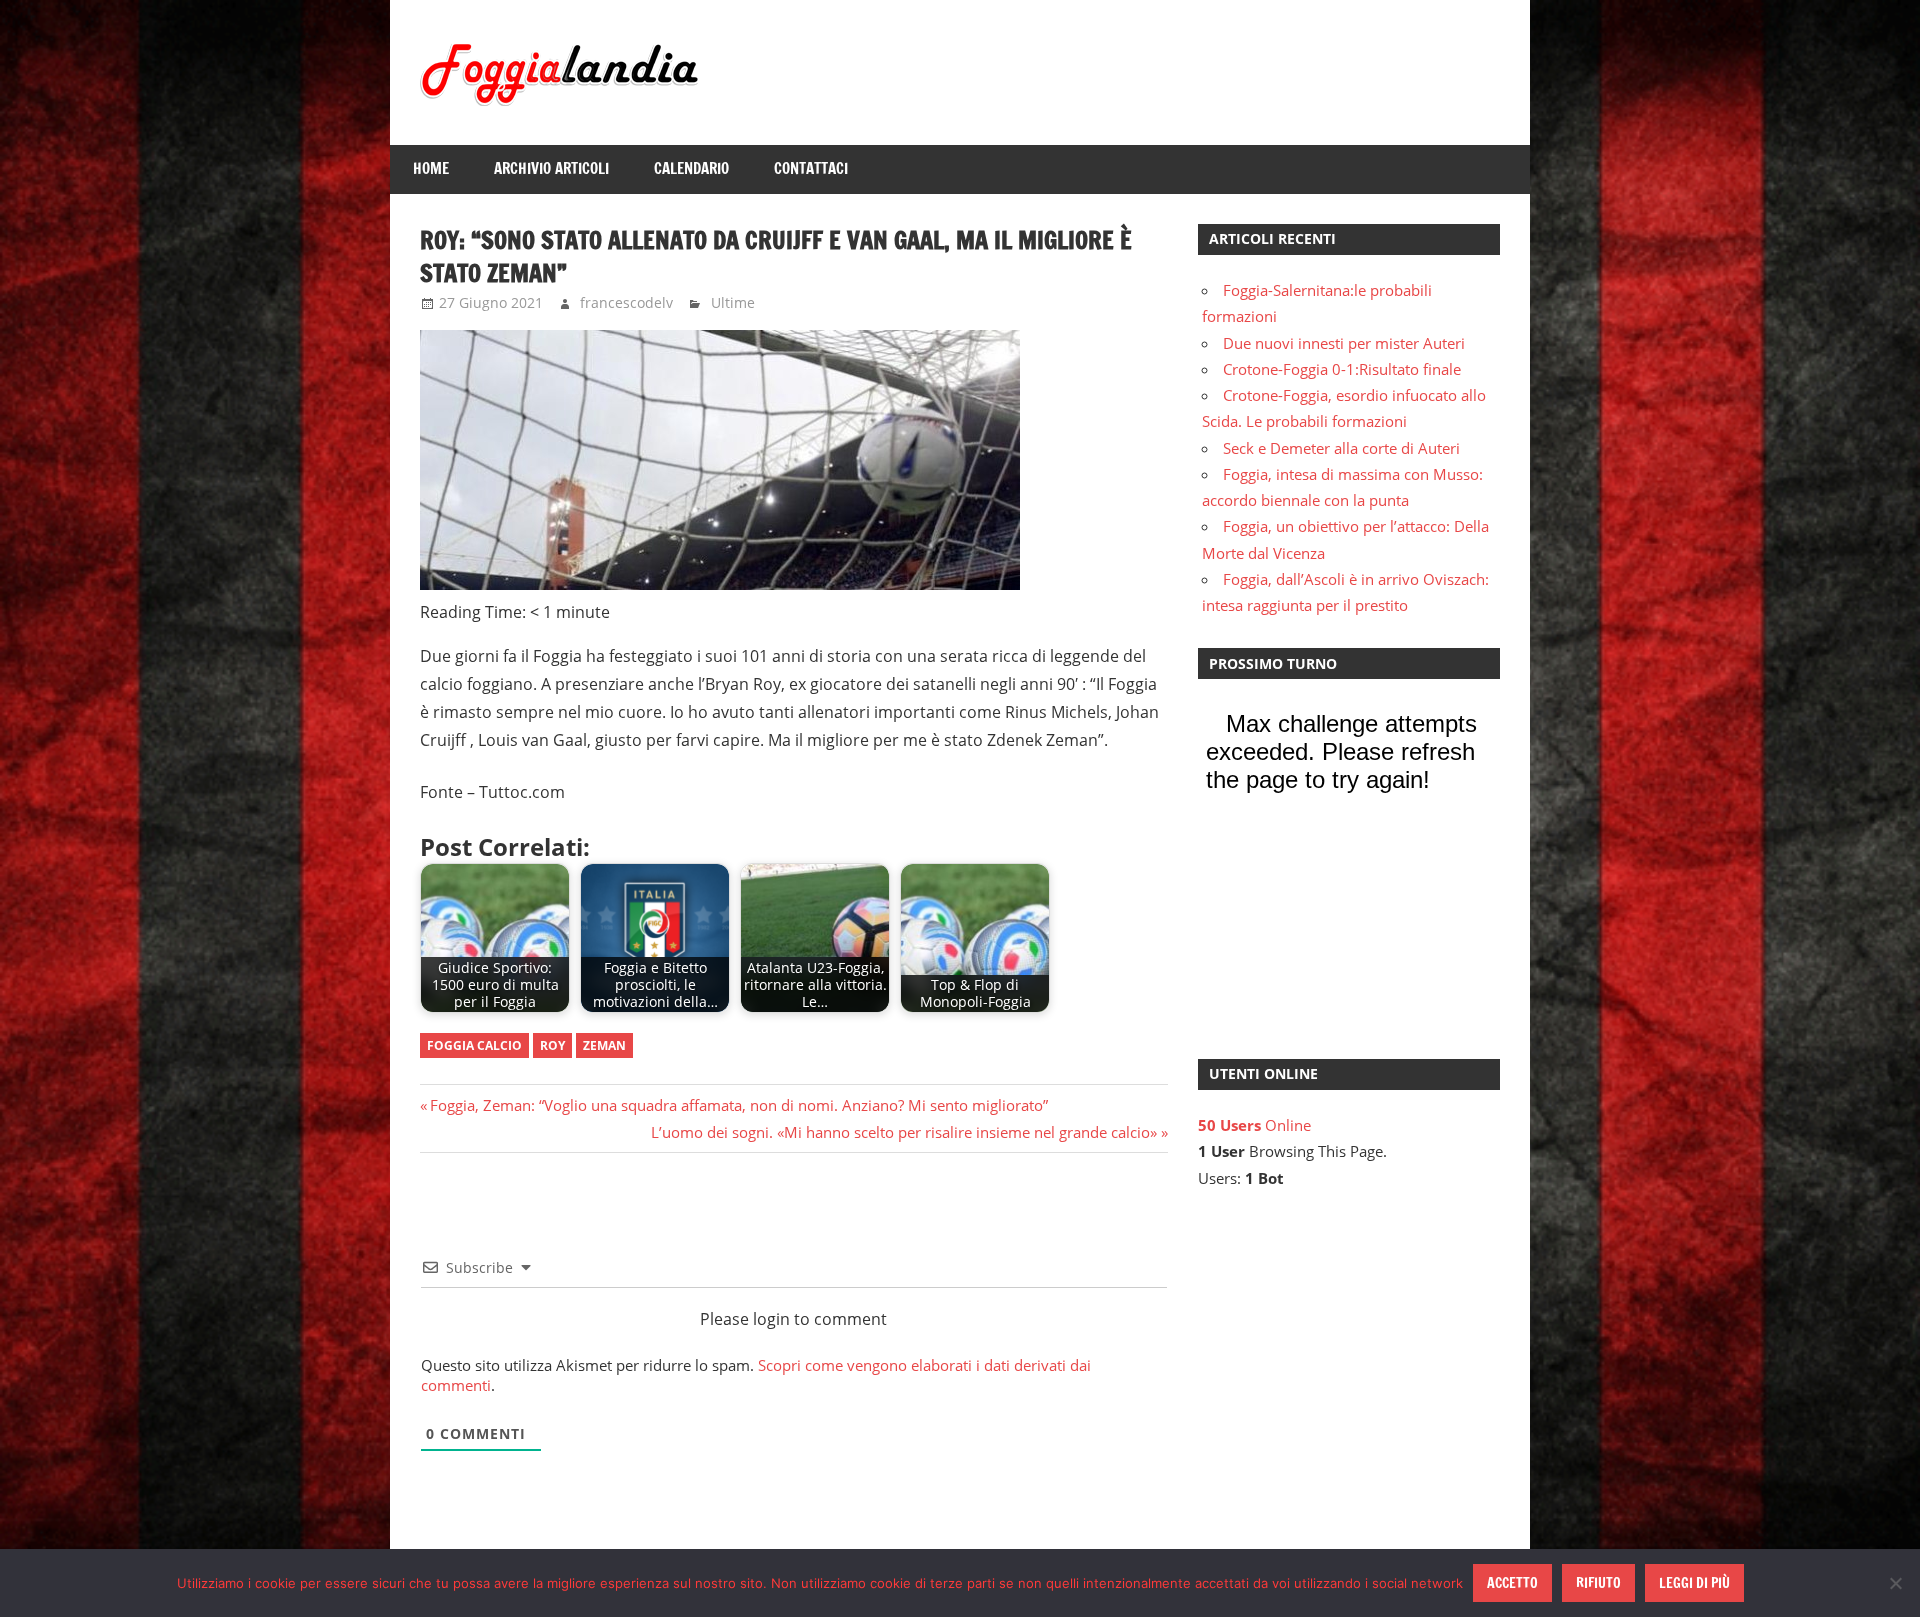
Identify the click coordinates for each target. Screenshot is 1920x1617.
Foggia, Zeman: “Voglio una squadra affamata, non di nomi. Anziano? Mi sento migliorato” (738, 1105)
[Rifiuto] (1895, 1583)
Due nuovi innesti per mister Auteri (1344, 343)
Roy (552, 1045)
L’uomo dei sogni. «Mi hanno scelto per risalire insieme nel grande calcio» (904, 1132)
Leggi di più (1694, 1583)
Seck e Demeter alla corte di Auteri (1341, 448)
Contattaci (811, 168)
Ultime (733, 302)
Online (1254, 1125)
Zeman (604, 1045)
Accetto (1512, 1583)
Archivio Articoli (551, 168)
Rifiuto (1598, 1583)
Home (431, 168)
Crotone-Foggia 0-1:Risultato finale (1342, 369)
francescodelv (626, 302)
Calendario (691, 168)
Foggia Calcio (474, 1045)
